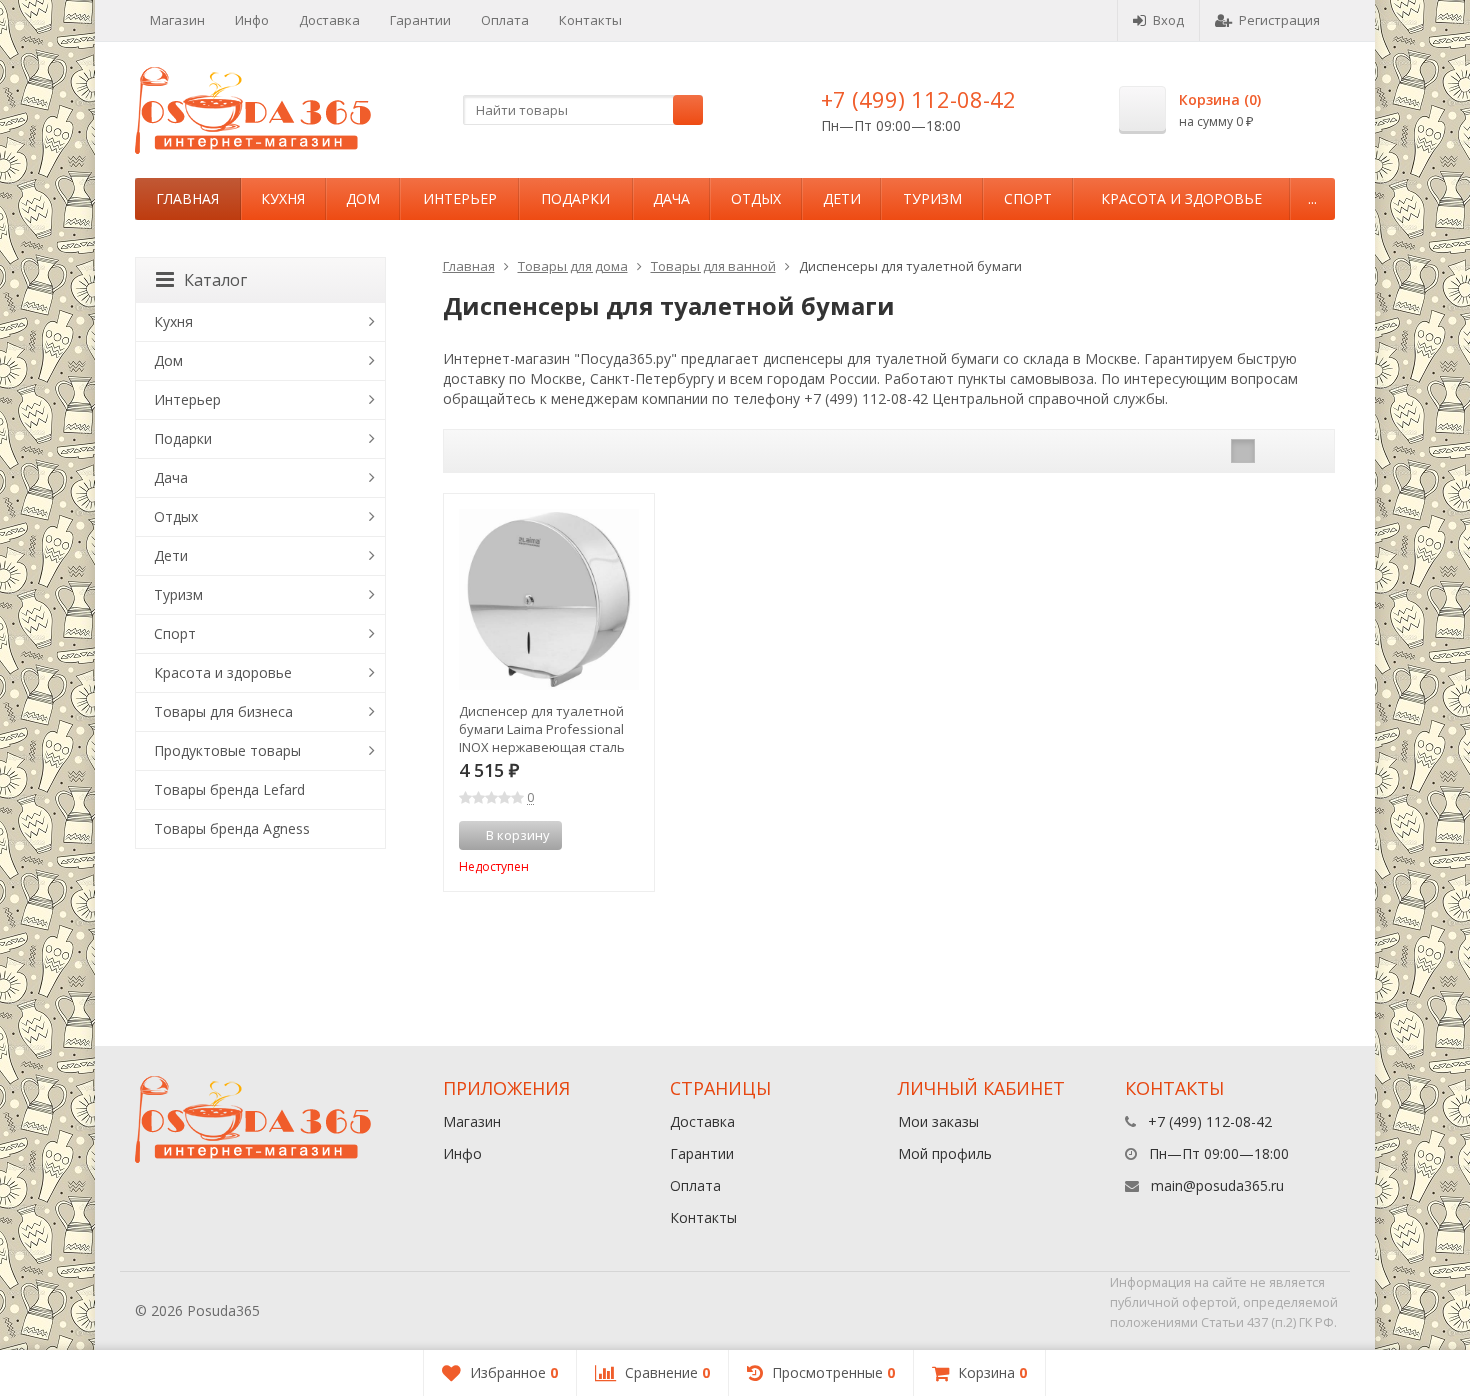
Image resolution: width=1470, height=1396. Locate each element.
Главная (187, 198)
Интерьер (460, 198)
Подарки (575, 198)
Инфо (252, 20)
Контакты (590, 20)
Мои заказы (938, 1121)
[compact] (1305, 451)
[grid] (1243, 451)
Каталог (215, 280)
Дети (842, 198)
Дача (671, 198)
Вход (1168, 20)
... (1312, 198)
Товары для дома (573, 266)
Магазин (177, 20)
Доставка (329, 20)
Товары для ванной (713, 266)
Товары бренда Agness (232, 828)
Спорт (1028, 198)
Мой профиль (945, 1153)
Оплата (505, 20)
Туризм (932, 198)
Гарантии (420, 20)
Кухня (283, 198)
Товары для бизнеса (223, 711)
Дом (363, 198)
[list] (1274, 451)
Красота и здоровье (1181, 198)
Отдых (756, 198)
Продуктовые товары (227, 750)
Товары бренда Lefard (229, 789)
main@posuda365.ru (1217, 1185)
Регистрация (1279, 20)
